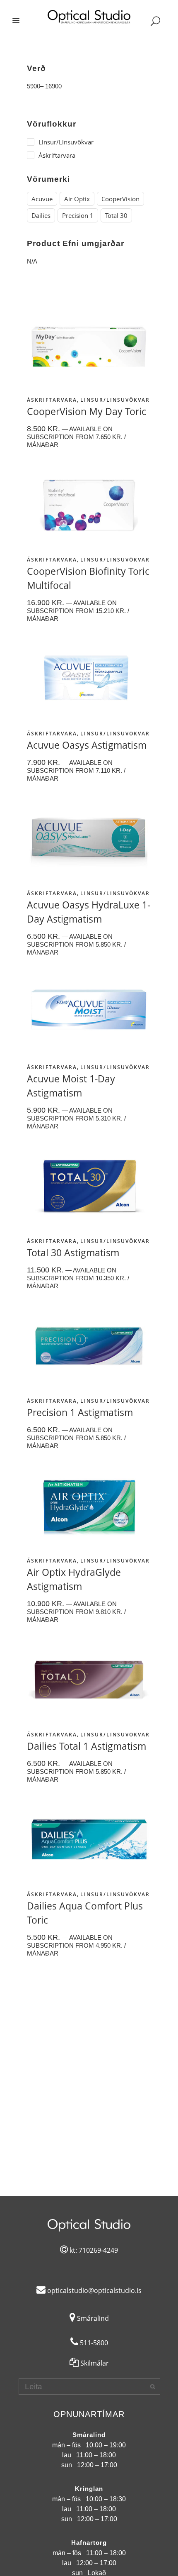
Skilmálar (94, 2363)
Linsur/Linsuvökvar (115, 400)
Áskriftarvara (52, 400)
